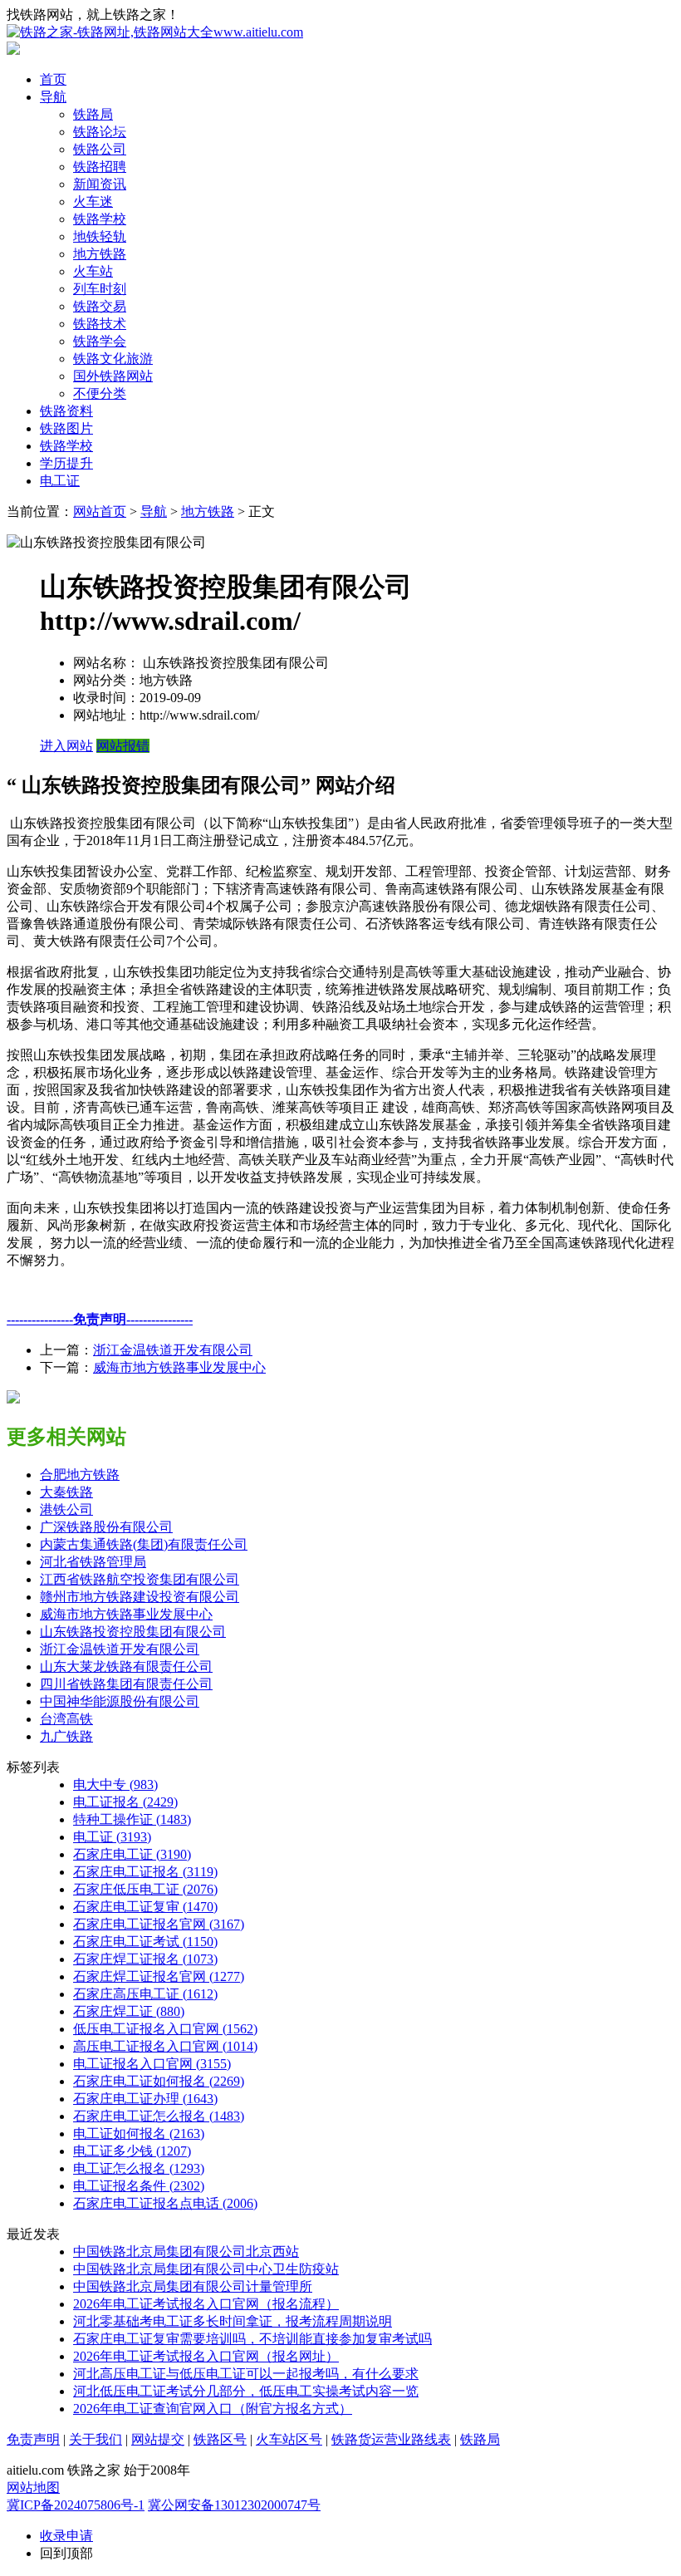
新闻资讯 (100, 184)
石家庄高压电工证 (145, 1994)
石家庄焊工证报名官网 (159, 1976)
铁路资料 (66, 411)
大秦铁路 (66, 1492)
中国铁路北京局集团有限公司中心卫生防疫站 (206, 2269)
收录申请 (66, 2536)
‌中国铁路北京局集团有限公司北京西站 (186, 2252)
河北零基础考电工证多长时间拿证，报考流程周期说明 (233, 2321)
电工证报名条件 (139, 2186)
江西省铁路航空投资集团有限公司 (140, 1579)
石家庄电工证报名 (145, 1872)
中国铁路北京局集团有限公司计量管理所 (193, 2286)
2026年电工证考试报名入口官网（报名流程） (206, 2304)
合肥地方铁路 (80, 1475)
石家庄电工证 (132, 1854)
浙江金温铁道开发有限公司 (173, 1350)
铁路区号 (220, 2439)
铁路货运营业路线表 (391, 2439)
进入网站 (66, 746)
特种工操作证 (132, 1819)
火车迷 (93, 202)
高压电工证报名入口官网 (165, 2046)
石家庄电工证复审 (145, 1907)
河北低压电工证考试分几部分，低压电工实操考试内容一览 (246, 2391)
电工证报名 (125, 1802)
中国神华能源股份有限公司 (120, 1701)
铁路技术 (100, 324)
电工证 (60, 481)
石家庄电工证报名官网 (159, 1924)
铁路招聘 (100, 167)
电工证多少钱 (132, 2151)
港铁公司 (66, 1509)
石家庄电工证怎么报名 (159, 2116)
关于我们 (96, 2439)
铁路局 (93, 114)
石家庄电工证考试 (145, 1942)
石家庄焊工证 (129, 2011)
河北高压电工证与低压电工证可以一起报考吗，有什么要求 (246, 2374)
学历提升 (66, 463)
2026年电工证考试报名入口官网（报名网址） (206, 2356)
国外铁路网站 (113, 376)
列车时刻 (100, 289)
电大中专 (115, 1785)
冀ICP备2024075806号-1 (76, 2505)
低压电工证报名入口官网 (165, 2029)
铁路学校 (100, 219)
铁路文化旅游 (113, 359)
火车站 (93, 271)
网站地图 (33, 2488)
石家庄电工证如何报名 (159, 2081)
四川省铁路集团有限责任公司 (126, 1684)
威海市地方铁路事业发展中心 (179, 1367)
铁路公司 (100, 149)
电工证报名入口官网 (152, 2064)
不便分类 (100, 393)
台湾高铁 (66, 1719)
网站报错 (123, 746)
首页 (53, 79)
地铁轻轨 (100, 236)
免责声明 (33, 2439)
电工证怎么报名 (139, 2168)
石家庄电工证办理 (145, 2099)
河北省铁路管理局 (93, 1562)
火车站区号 (289, 2439)
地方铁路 (100, 254)
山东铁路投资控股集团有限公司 (133, 1632)
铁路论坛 (100, 132)
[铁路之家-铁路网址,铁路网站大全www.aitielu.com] (155, 32)
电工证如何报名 (139, 2134)
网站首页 (100, 511)
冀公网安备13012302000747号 (234, 2505)
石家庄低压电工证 (145, 1889)
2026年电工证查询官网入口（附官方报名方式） (213, 2409)
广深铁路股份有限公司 (106, 1527)
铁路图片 (66, 428)
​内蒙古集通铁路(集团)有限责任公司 (144, 1544)
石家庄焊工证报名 (145, 1959)
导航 (53, 97)
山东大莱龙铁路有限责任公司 (126, 1667)
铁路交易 (100, 306)
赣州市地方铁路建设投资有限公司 (140, 1597)
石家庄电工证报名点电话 (165, 2203)
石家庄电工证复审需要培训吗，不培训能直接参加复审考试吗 (252, 2339)
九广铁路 (66, 1736)
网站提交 (158, 2439)
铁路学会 (100, 341)
